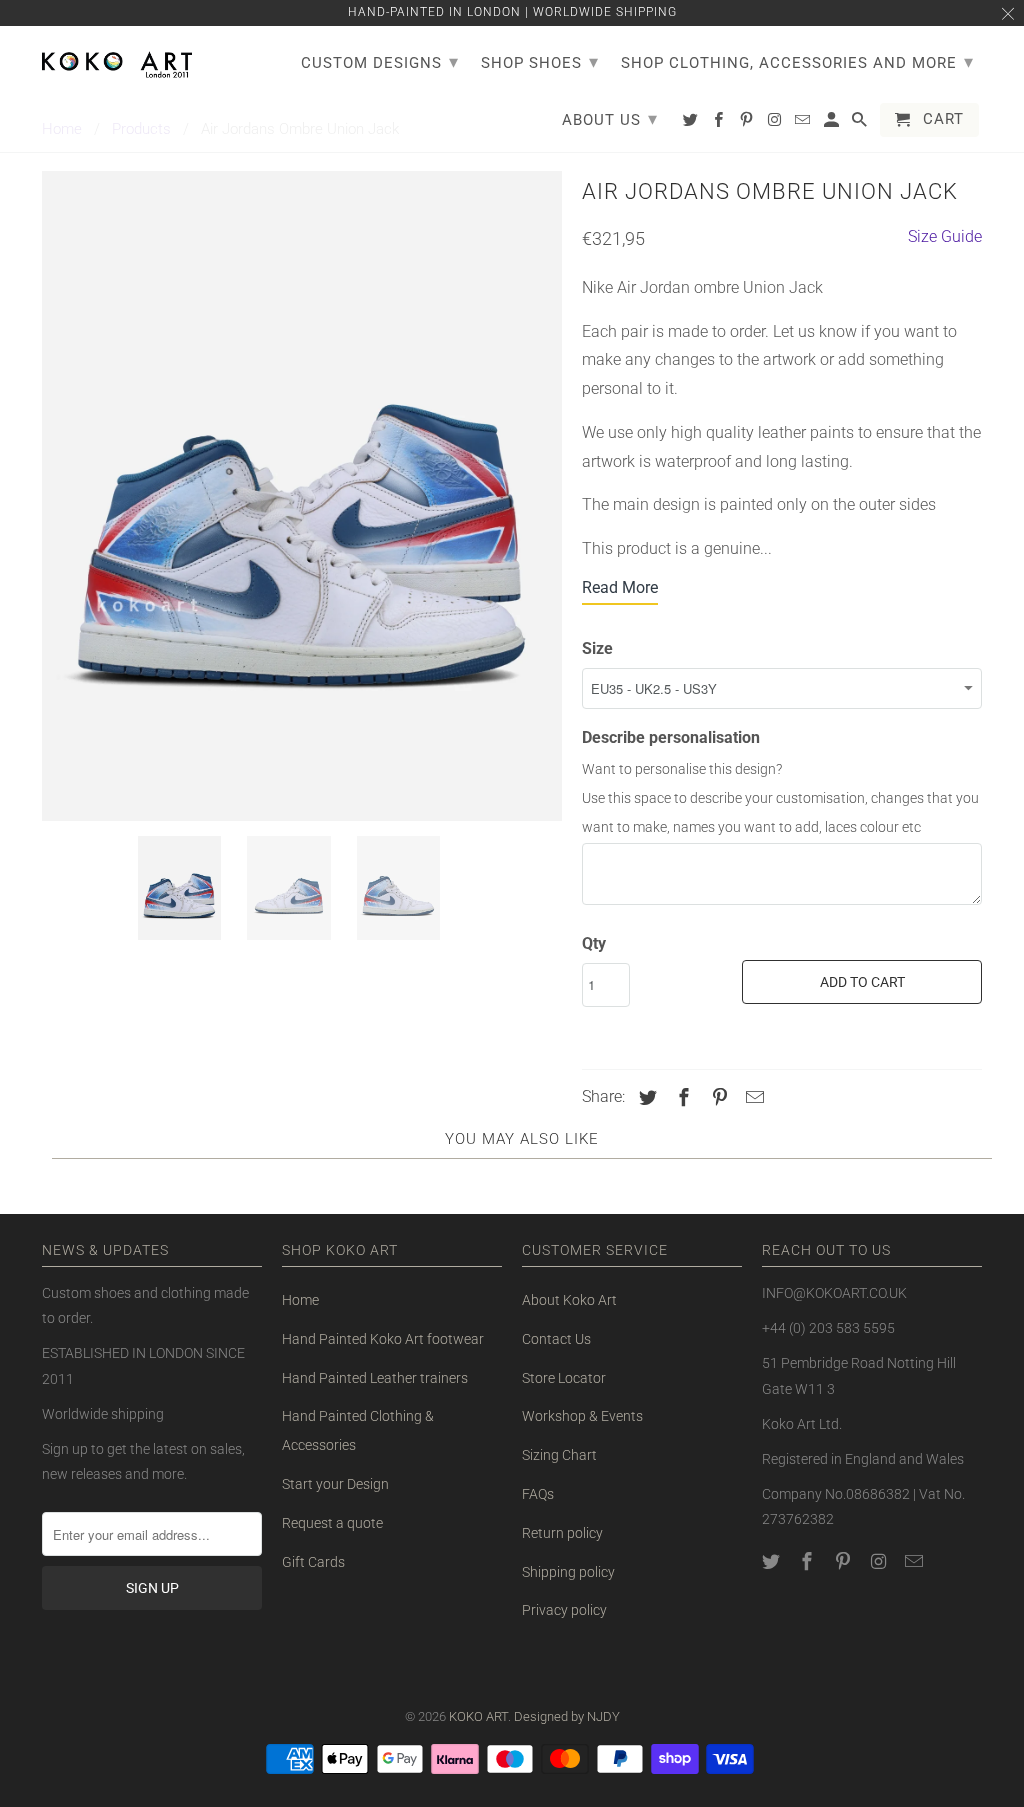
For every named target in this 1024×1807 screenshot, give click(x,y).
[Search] (861, 124)
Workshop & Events (582, 1416)
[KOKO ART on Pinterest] (845, 1561)
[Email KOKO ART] (916, 1561)
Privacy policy (564, 1610)
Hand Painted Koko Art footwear (383, 1339)
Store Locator (564, 1378)
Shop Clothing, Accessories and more (797, 61)
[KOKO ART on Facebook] (809, 1561)
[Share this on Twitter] (645, 1097)
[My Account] (833, 124)
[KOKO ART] (117, 61)
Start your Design (335, 1484)
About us (610, 118)
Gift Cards (313, 1562)
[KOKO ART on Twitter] (773, 1561)
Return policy (562, 1533)
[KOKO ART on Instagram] (880, 1561)
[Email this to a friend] (752, 1097)
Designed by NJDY (567, 1716)
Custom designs (380, 61)
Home (300, 1300)
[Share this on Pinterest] (717, 1097)
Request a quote (332, 1523)
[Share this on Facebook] (681, 1097)
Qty (594, 943)
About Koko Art (569, 1300)
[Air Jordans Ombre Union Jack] (302, 496)
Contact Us (556, 1339)
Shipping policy (568, 1572)
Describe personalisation (671, 737)
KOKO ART (478, 1716)
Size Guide (945, 236)
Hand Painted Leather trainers (375, 1378)
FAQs (538, 1494)
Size (597, 648)
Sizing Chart (559, 1455)
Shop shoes (540, 61)
